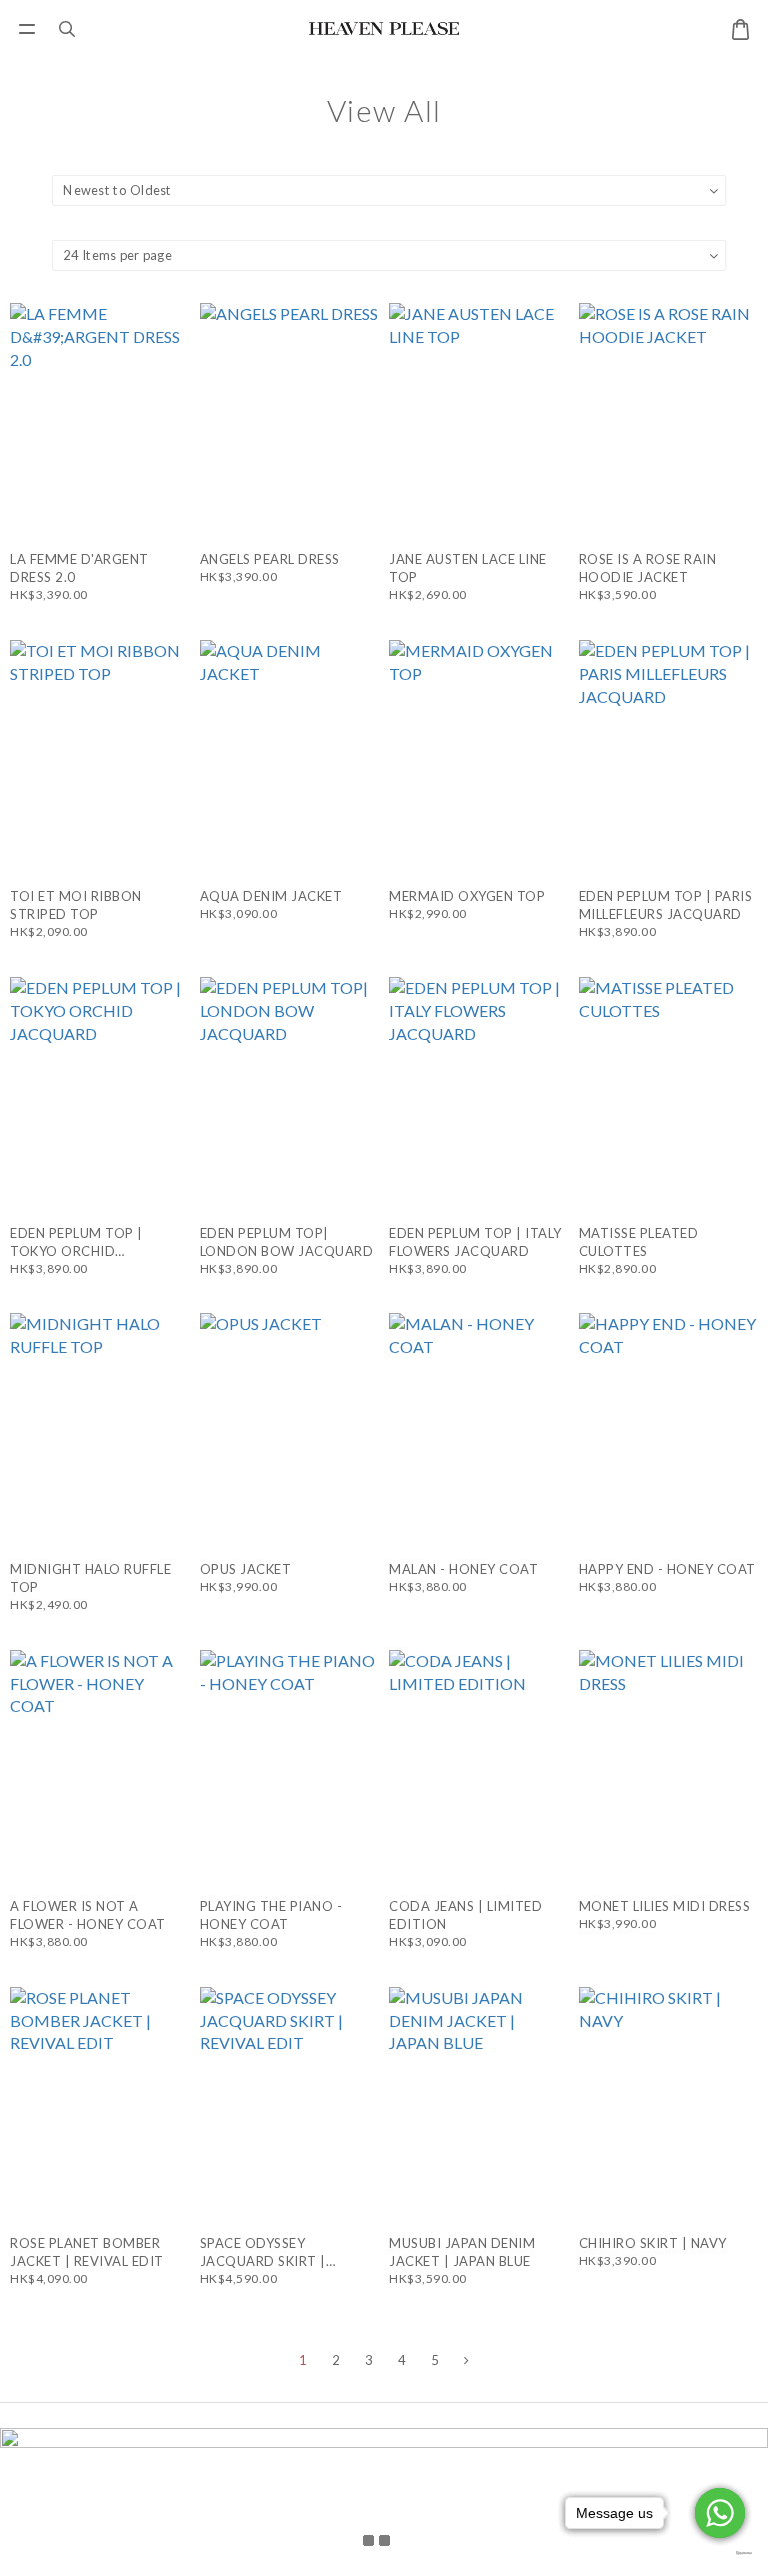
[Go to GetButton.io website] (720, 2554)
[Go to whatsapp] (720, 2513)
